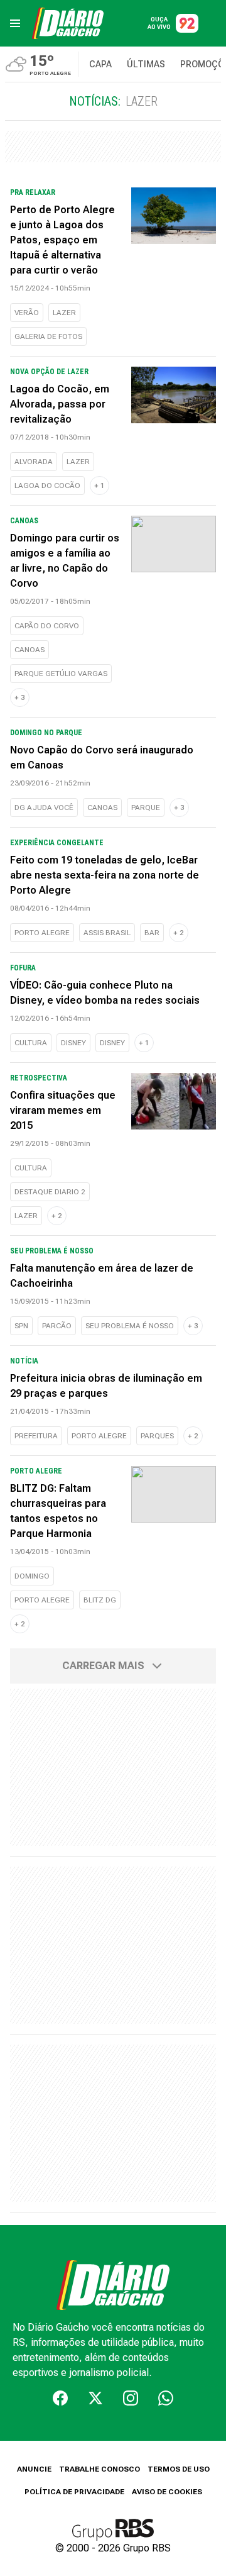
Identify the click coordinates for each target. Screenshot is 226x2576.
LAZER (64, 313)
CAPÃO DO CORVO (47, 626)
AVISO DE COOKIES (167, 2492)
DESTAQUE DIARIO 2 (50, 1192)
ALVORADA (34, 462)
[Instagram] (131, 2398)
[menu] (15, 23)
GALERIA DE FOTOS (48, 336)
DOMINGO (32, 1576)
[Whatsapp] (166, 2398)
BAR (152, 933)
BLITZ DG (100, 1600)
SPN (21, 1326)
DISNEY (73, 1043)
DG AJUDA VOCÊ (44, 808)
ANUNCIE (34, 2469)
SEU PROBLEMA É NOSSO (130, 1326)
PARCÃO (57, 1326)
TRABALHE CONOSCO (100, 2469)
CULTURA (31, 1043)
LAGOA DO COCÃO (47, 486)
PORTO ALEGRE (42, 933)
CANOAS (30, 650)
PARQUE (146, 808)
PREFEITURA (36, 1436)
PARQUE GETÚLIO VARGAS (61, 674)
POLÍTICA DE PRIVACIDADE (74, 2492)
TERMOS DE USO (179, 2469)
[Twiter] (95, 2398)
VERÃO (27, 313)
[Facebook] (60, 2398)
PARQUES (157, 1436)
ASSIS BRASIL (107, 933)
